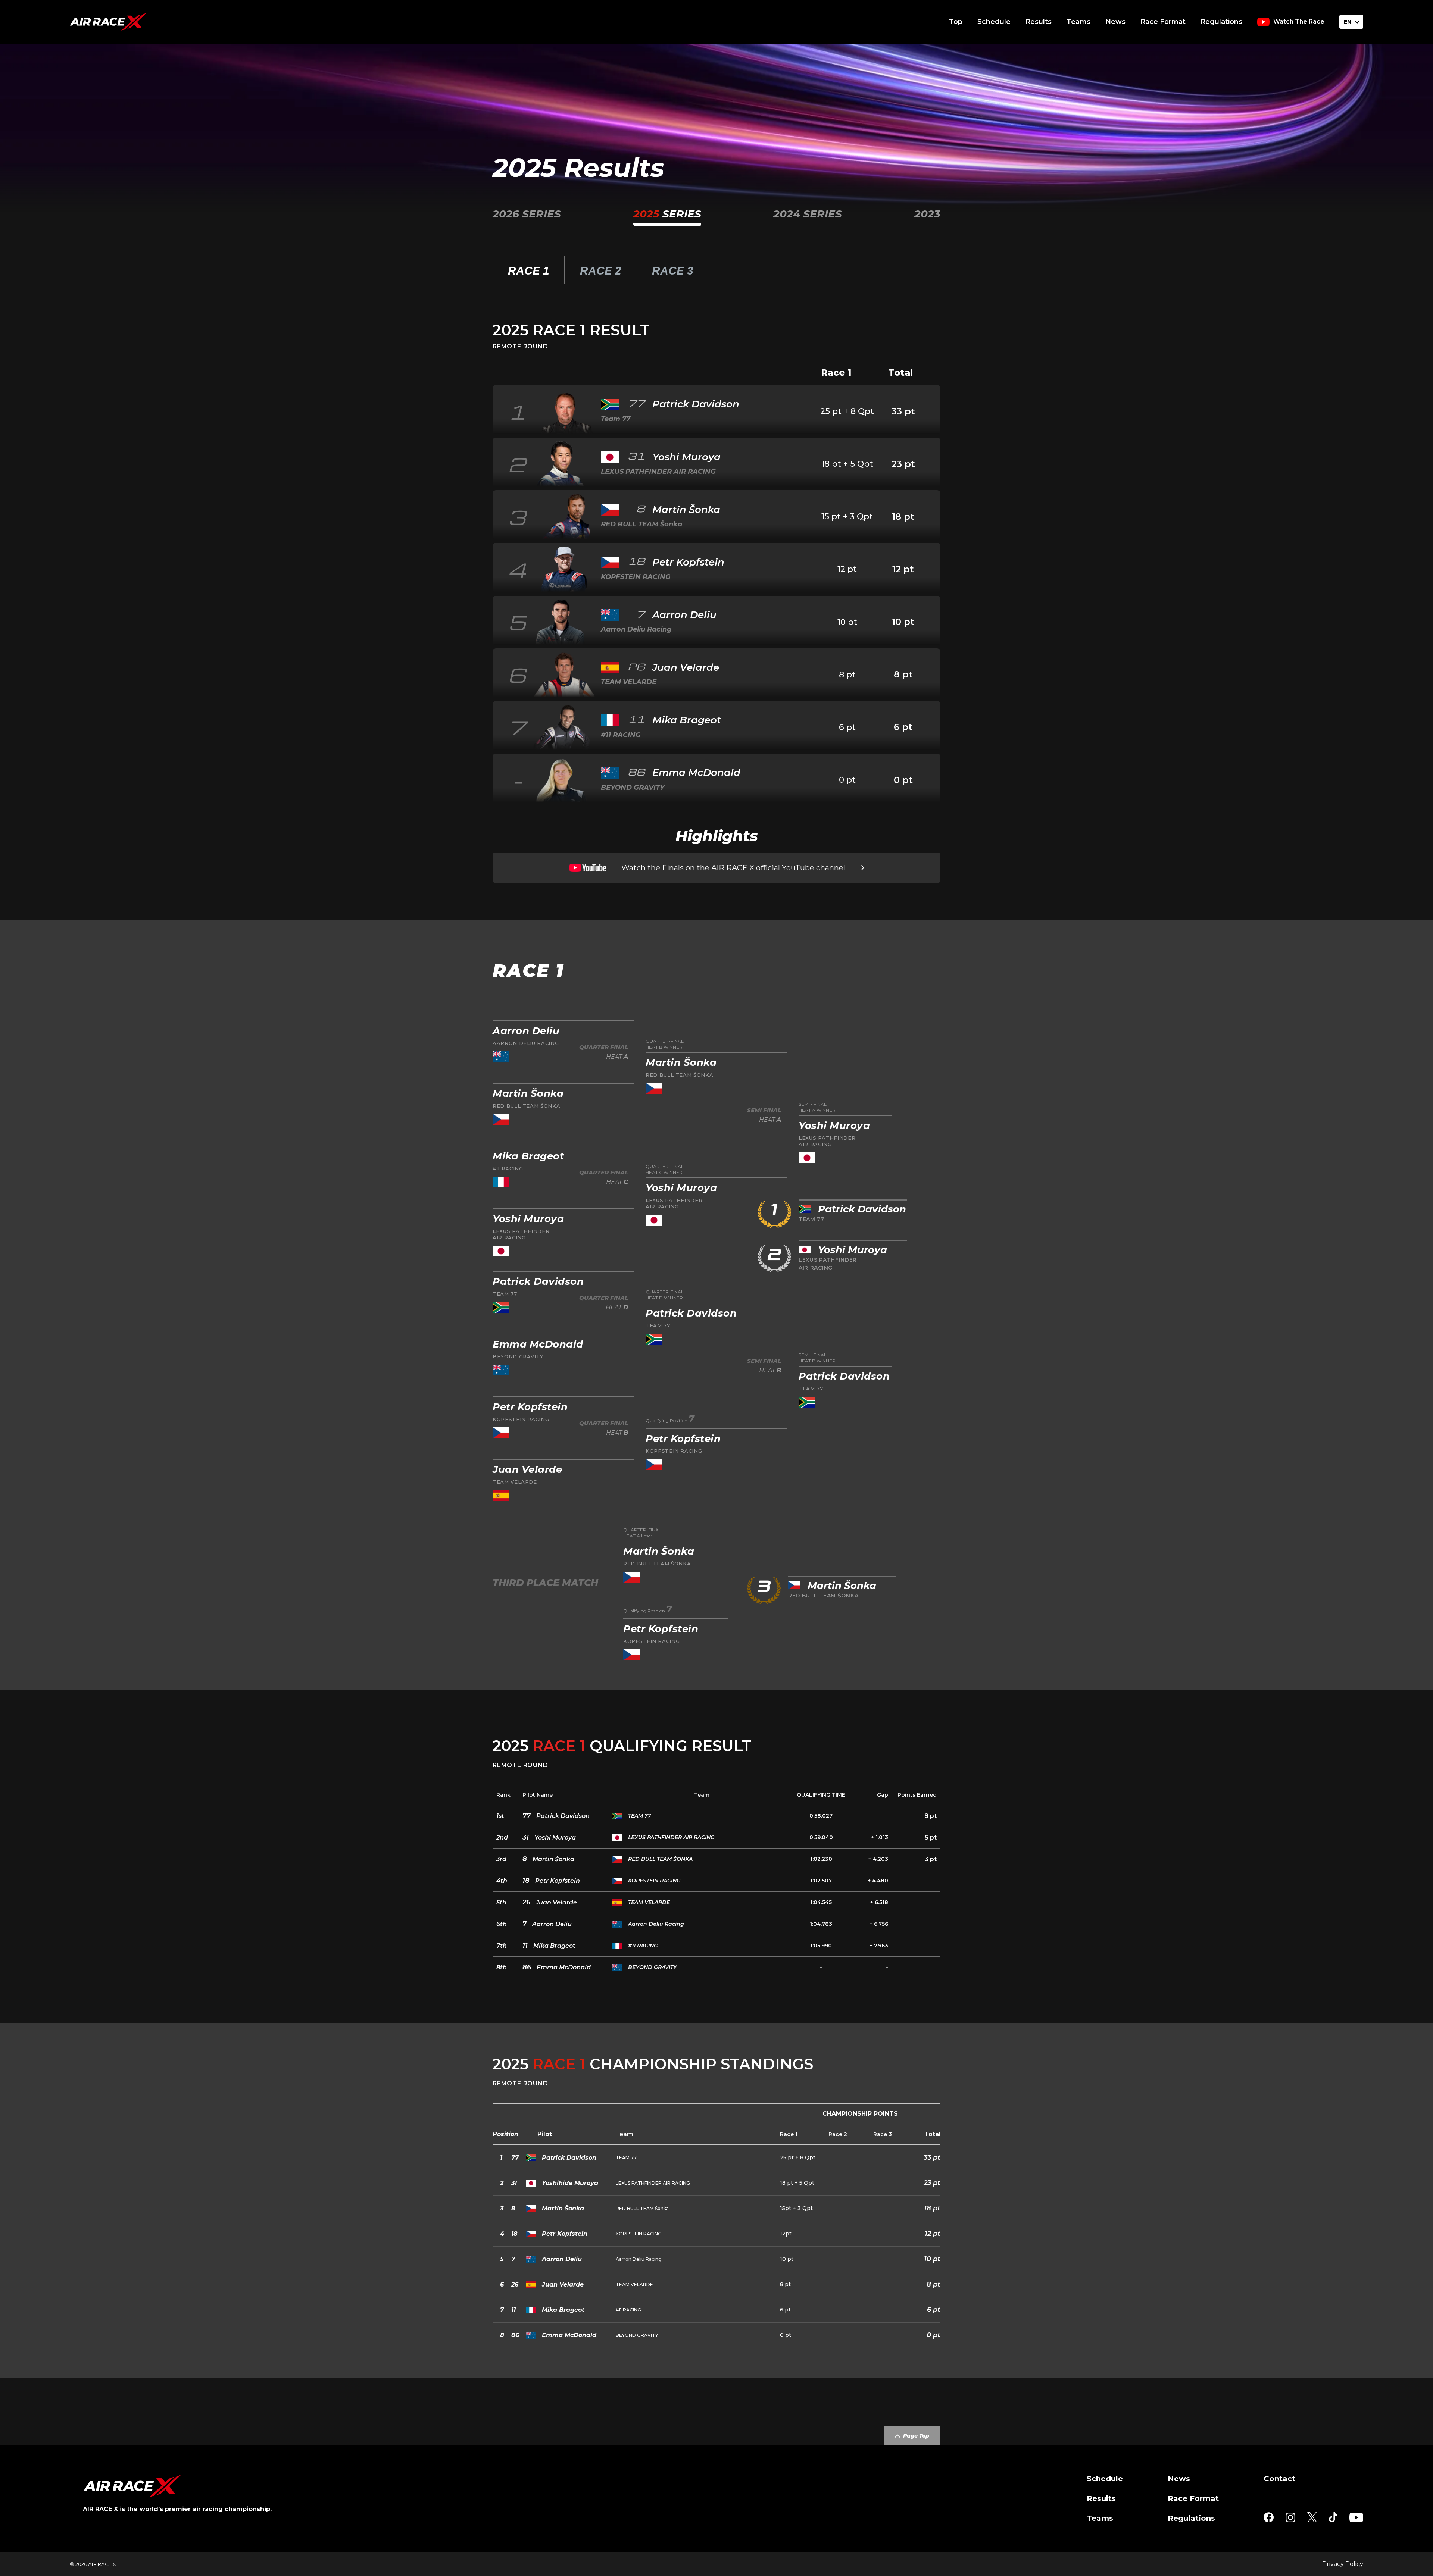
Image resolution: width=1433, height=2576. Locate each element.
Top (956, 22)
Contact (1279, 2479)
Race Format (1163, 22)
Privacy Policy (1343, 2564)
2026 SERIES (527, 214)
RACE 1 (529, 271)
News (1115, 22)
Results (1039, 22)
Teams (1078, 22)
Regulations (1221, 22)
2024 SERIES (808, 214)
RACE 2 (601, 271)
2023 (927, 214)
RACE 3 (673, 271)
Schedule (994, 22)
